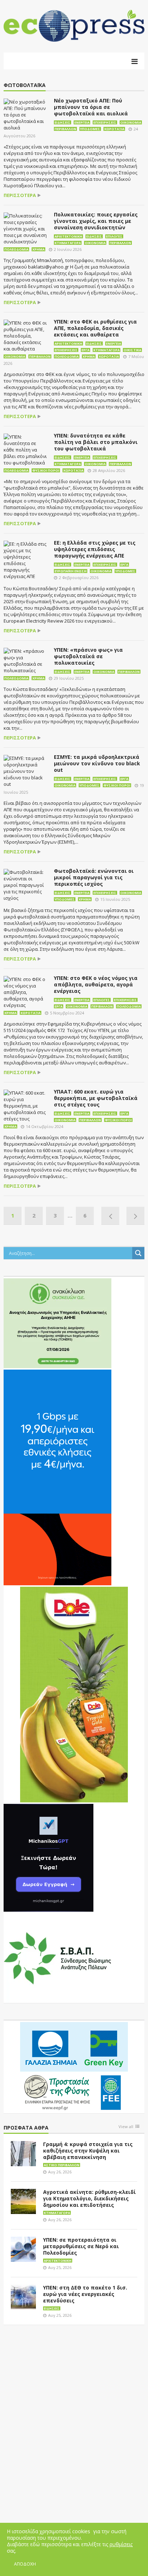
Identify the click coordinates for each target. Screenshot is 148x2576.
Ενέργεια (82, 122)
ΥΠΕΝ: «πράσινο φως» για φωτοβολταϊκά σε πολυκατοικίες (88, 656)
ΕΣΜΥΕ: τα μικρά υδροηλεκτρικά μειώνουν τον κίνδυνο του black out (97, 763)
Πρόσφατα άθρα (26, 2128)
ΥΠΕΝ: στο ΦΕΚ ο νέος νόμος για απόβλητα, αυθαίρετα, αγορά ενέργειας (96, 984)
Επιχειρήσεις (105, 122)
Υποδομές (90, 129)
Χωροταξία (114, 129)
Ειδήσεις (63, 122)
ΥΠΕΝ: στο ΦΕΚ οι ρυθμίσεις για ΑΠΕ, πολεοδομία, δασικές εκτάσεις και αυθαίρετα (95, 328)
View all (126, 2127)
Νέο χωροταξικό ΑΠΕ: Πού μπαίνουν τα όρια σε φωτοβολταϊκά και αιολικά (91, 107)
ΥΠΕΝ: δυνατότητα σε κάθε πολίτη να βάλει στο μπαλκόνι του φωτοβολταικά (96, 442)
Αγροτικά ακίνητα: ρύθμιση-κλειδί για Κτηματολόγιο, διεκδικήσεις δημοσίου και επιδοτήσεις (89, 2198)
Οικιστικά (132, 350)
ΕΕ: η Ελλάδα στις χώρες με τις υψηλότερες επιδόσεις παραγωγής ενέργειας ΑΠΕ (95, 549)
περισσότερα (20, 195)
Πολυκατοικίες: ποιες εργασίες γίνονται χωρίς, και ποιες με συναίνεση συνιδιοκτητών (96, 221)
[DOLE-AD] (74, 1694)
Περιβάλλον (65, 129)
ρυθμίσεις (121, 2544)
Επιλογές (114, 236)
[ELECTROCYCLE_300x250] (57, 1323)
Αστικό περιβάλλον (62, 2165)
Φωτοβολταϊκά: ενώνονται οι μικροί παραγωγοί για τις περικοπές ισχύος (94, 877)
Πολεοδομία (16, 249)
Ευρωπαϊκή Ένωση (71, 571)
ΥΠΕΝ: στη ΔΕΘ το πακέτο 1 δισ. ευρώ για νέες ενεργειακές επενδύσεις (85, 2294)
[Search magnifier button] (138, 1253)
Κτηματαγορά (68, 243)
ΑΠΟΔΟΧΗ (25, 2564)
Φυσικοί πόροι (46, 470)
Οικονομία (131, 122)
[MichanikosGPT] (48, 1857)
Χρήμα (38, 249)
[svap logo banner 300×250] (57, 1958)
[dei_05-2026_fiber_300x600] (57, 1477)
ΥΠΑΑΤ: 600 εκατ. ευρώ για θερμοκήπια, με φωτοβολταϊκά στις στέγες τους (96, 1098)
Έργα (85, 350)
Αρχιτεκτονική (68, 236)
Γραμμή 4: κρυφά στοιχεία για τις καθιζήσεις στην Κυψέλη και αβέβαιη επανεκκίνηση (88, 2151)
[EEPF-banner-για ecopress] (74, 2067)
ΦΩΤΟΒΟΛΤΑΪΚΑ (25, 85)
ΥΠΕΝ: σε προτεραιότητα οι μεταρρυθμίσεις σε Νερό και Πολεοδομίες (81, 2246)
